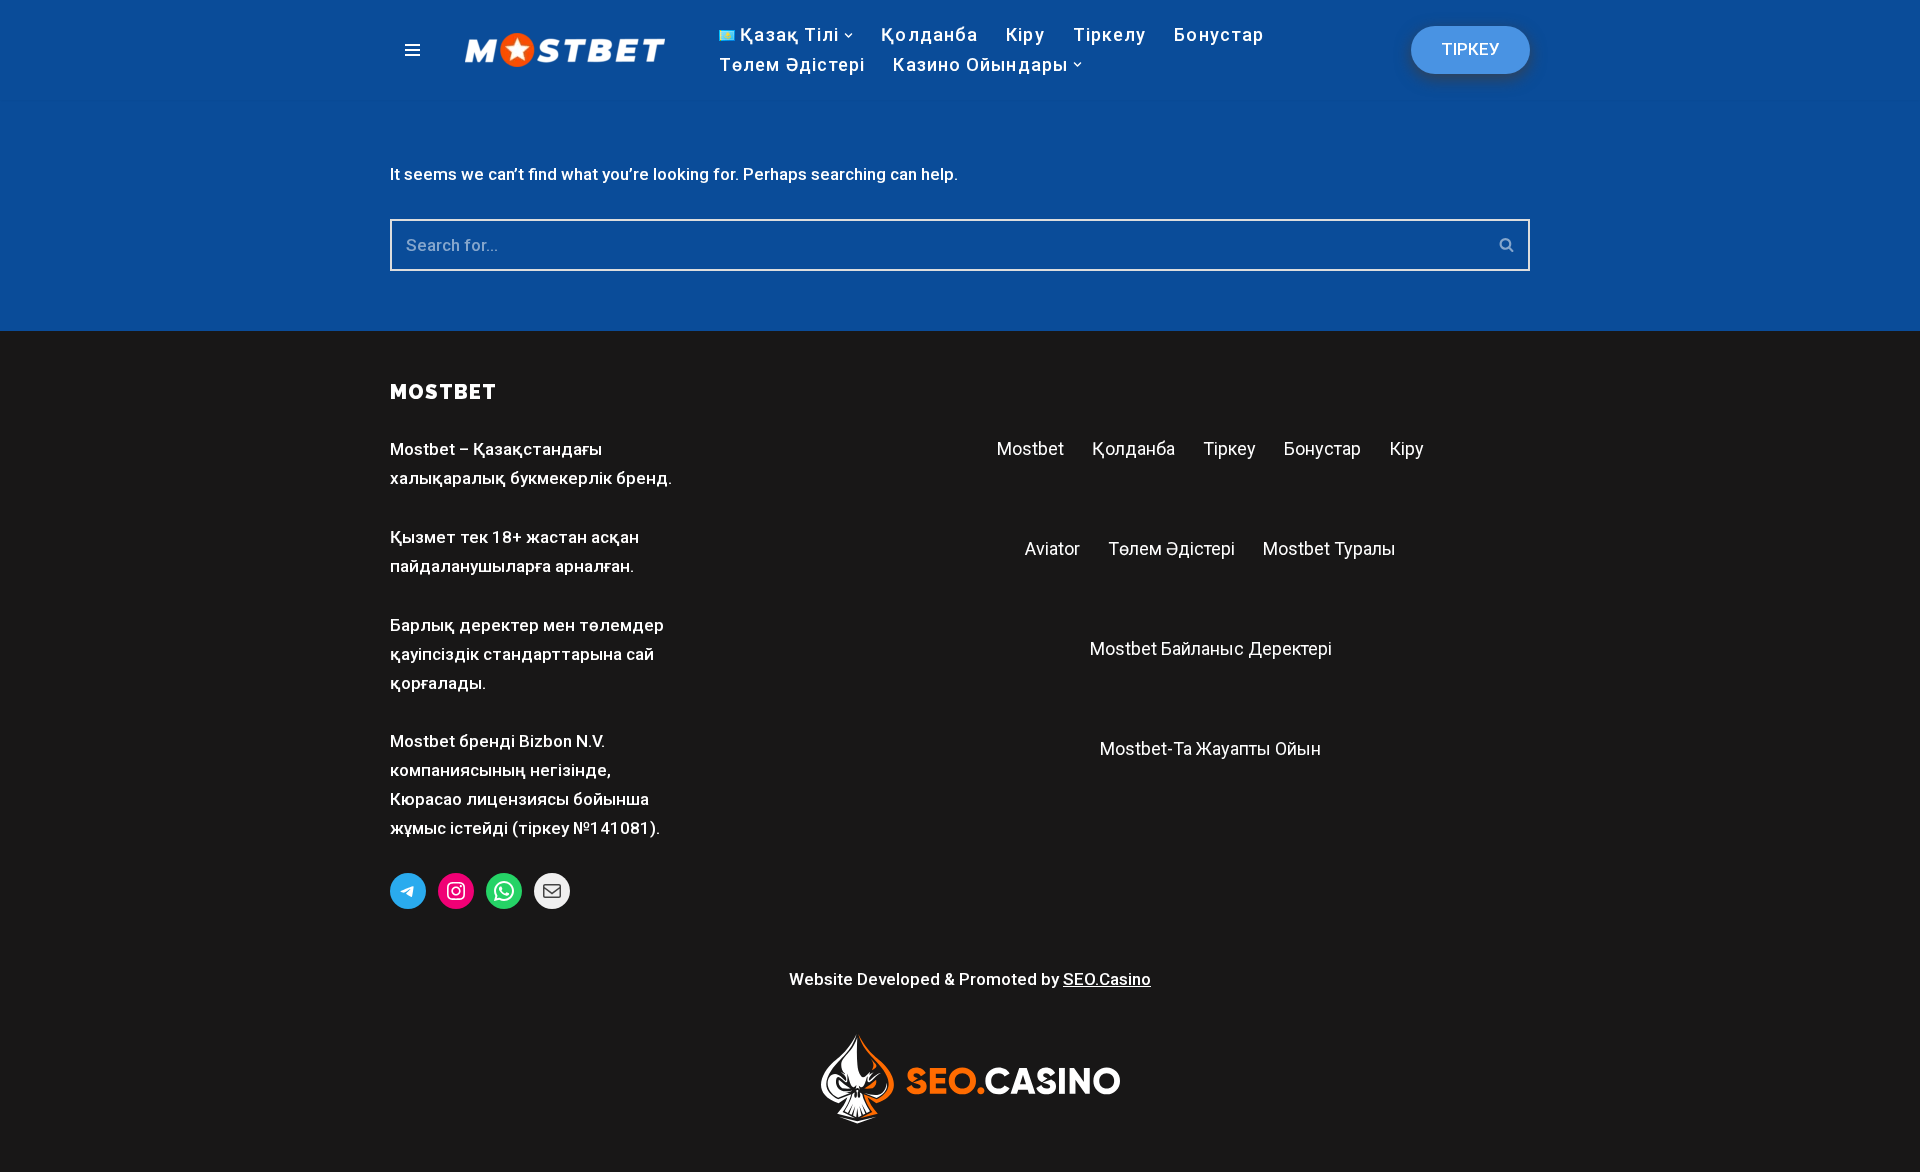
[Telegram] (408, 891)
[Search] (1507, 245)
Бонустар (1219, 34)
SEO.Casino (1107, 979)
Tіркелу (1110, 34)
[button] (848, 35)
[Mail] (552, 891)
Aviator (1052, 548)
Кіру (1025, 34)
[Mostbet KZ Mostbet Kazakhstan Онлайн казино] (565, 50)
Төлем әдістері (1171, 548)
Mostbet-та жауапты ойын (1210, 748)
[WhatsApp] (504, 891)
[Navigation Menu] (412, 50)
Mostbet (1030, 448)
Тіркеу (1470, 49)
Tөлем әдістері (792, 64)
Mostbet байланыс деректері (1211, 648)
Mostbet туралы (1329, 548)
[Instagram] (456, 891)
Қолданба (929, 34)
